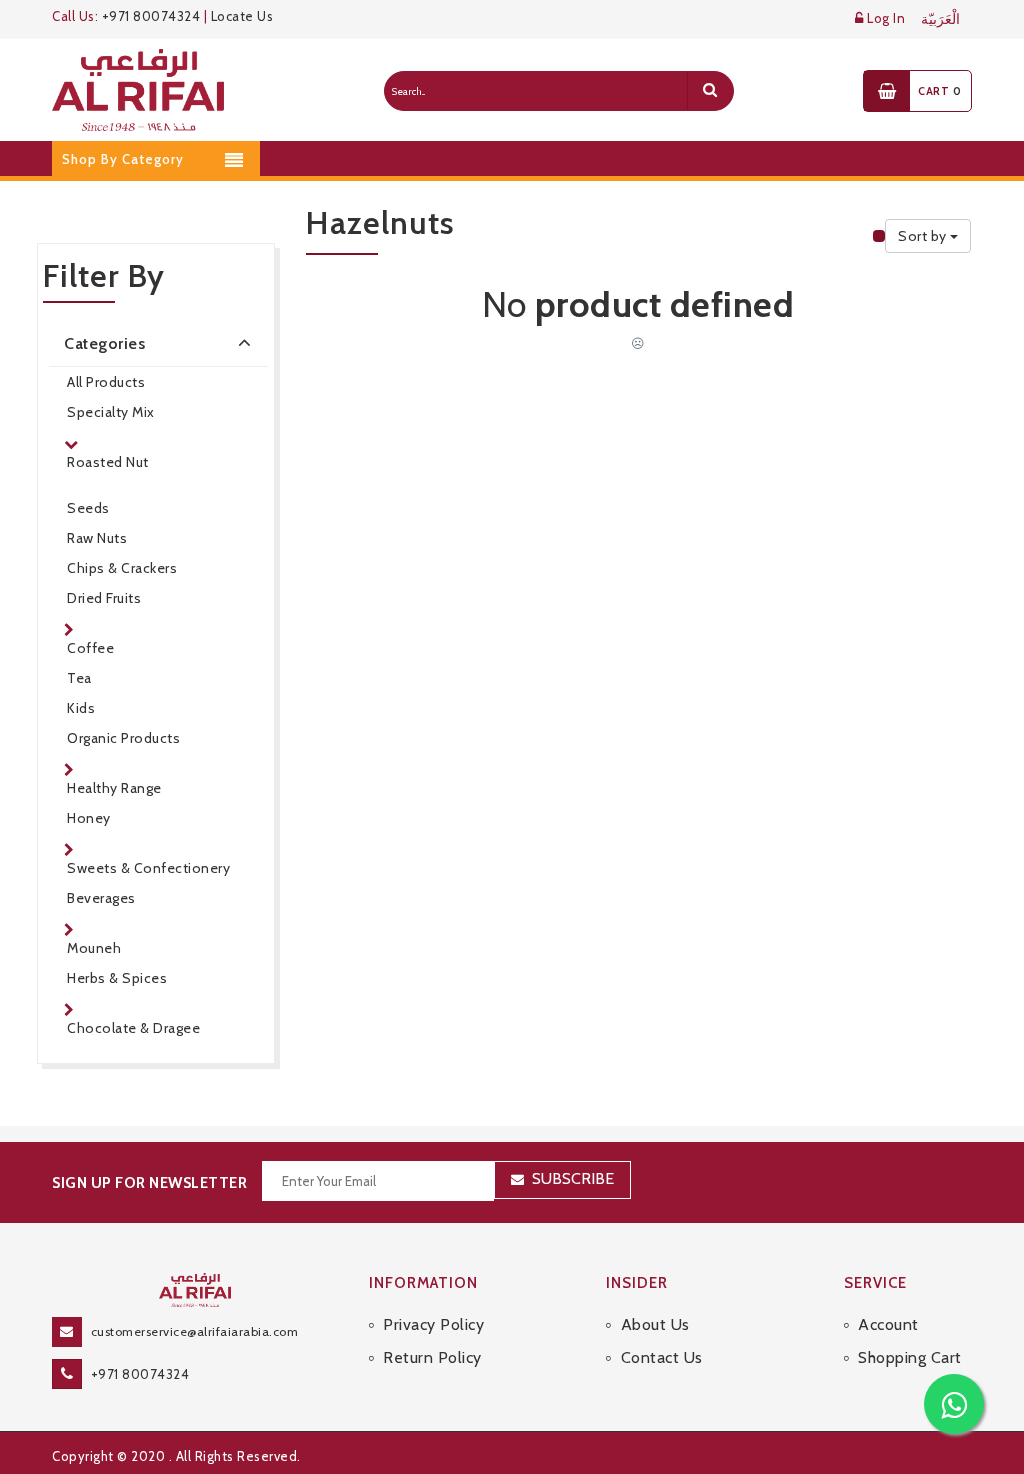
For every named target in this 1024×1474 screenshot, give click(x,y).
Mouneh (94, 948)
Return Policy (432, 1357)
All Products (106, 382)
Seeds (88, 508)
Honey (89, 818)
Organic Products (123, 738)
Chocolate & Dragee (133, 1028)
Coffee (90, 648)
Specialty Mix (111, 412)
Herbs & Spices (117, 978)
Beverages (101, 898)
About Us (655, 1324)
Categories (104, 343)
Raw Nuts (97, 538)
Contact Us (662, 1357)
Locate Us (242, 16)
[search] (710, 91)
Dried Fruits (104, 598)
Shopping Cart (910, 1357)
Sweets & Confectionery (148, 868)
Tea (79, 678)
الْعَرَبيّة (940, 19)
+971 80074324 (151, 16)
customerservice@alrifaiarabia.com (195, 1331)
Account (888, 1324)
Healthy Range (114, 788)
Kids (81, 708)
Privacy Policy (433, 1324)
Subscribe (573, 1178)
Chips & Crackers (122, 568)
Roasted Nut (108, 462)
